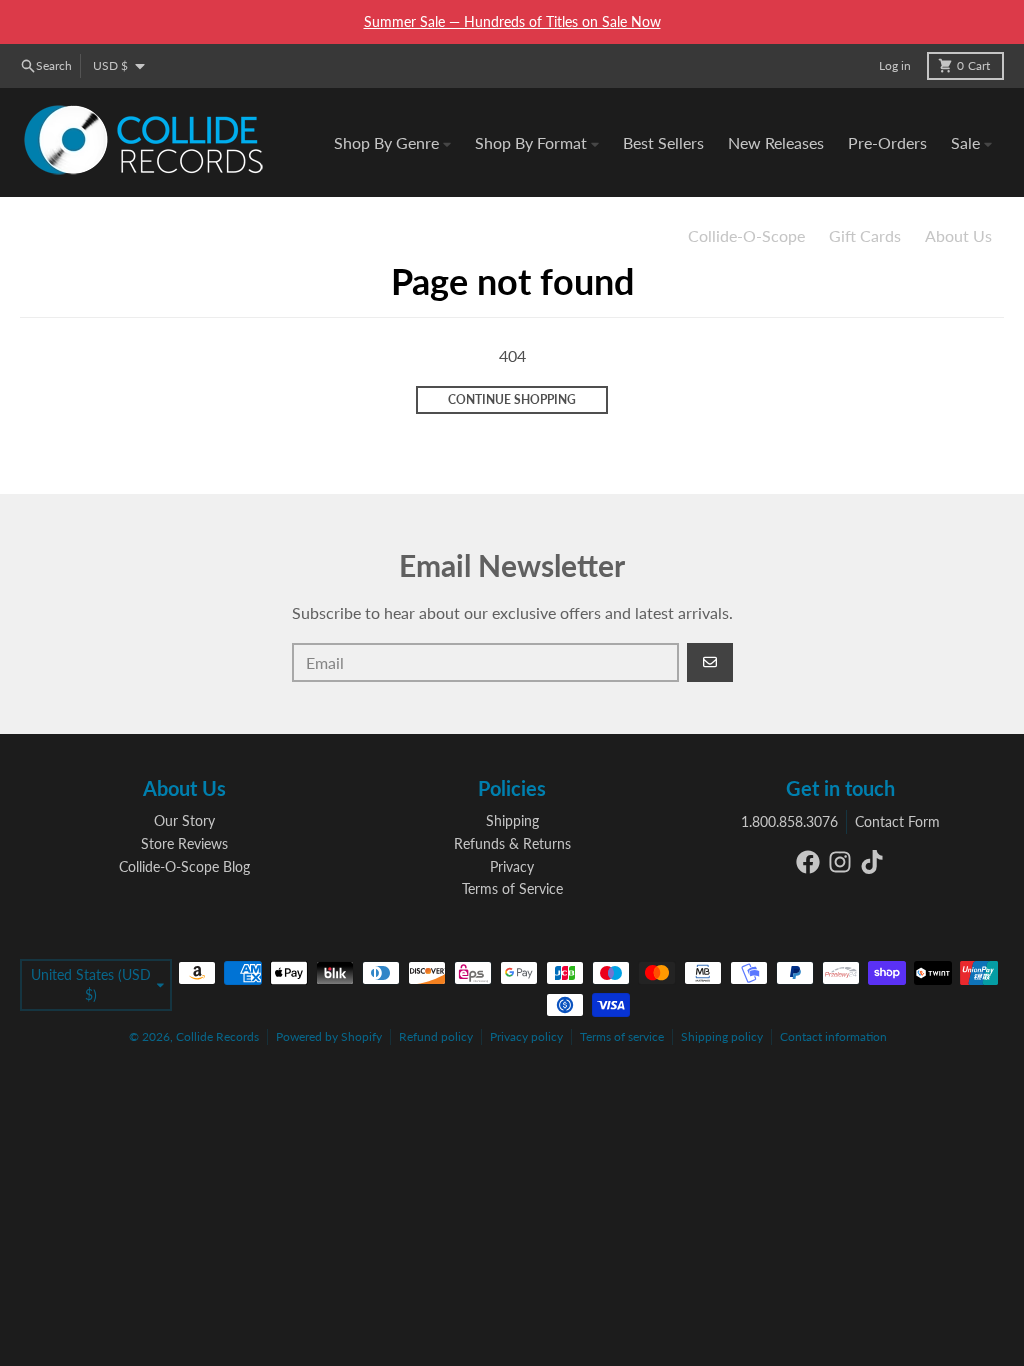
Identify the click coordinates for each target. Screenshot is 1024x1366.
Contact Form (897, 821)
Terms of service (622, 1036)
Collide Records (217, 1036)
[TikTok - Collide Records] (872, 862)
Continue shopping (512, 399)
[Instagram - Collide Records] (840, 862)
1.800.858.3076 (789, 821)
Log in (895, 65)
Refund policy (436, 1036)
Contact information (833, 1036)
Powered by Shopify (329, 1036)
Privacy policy (526, 1036)
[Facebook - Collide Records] (808, 862)
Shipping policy (722, 1036)
